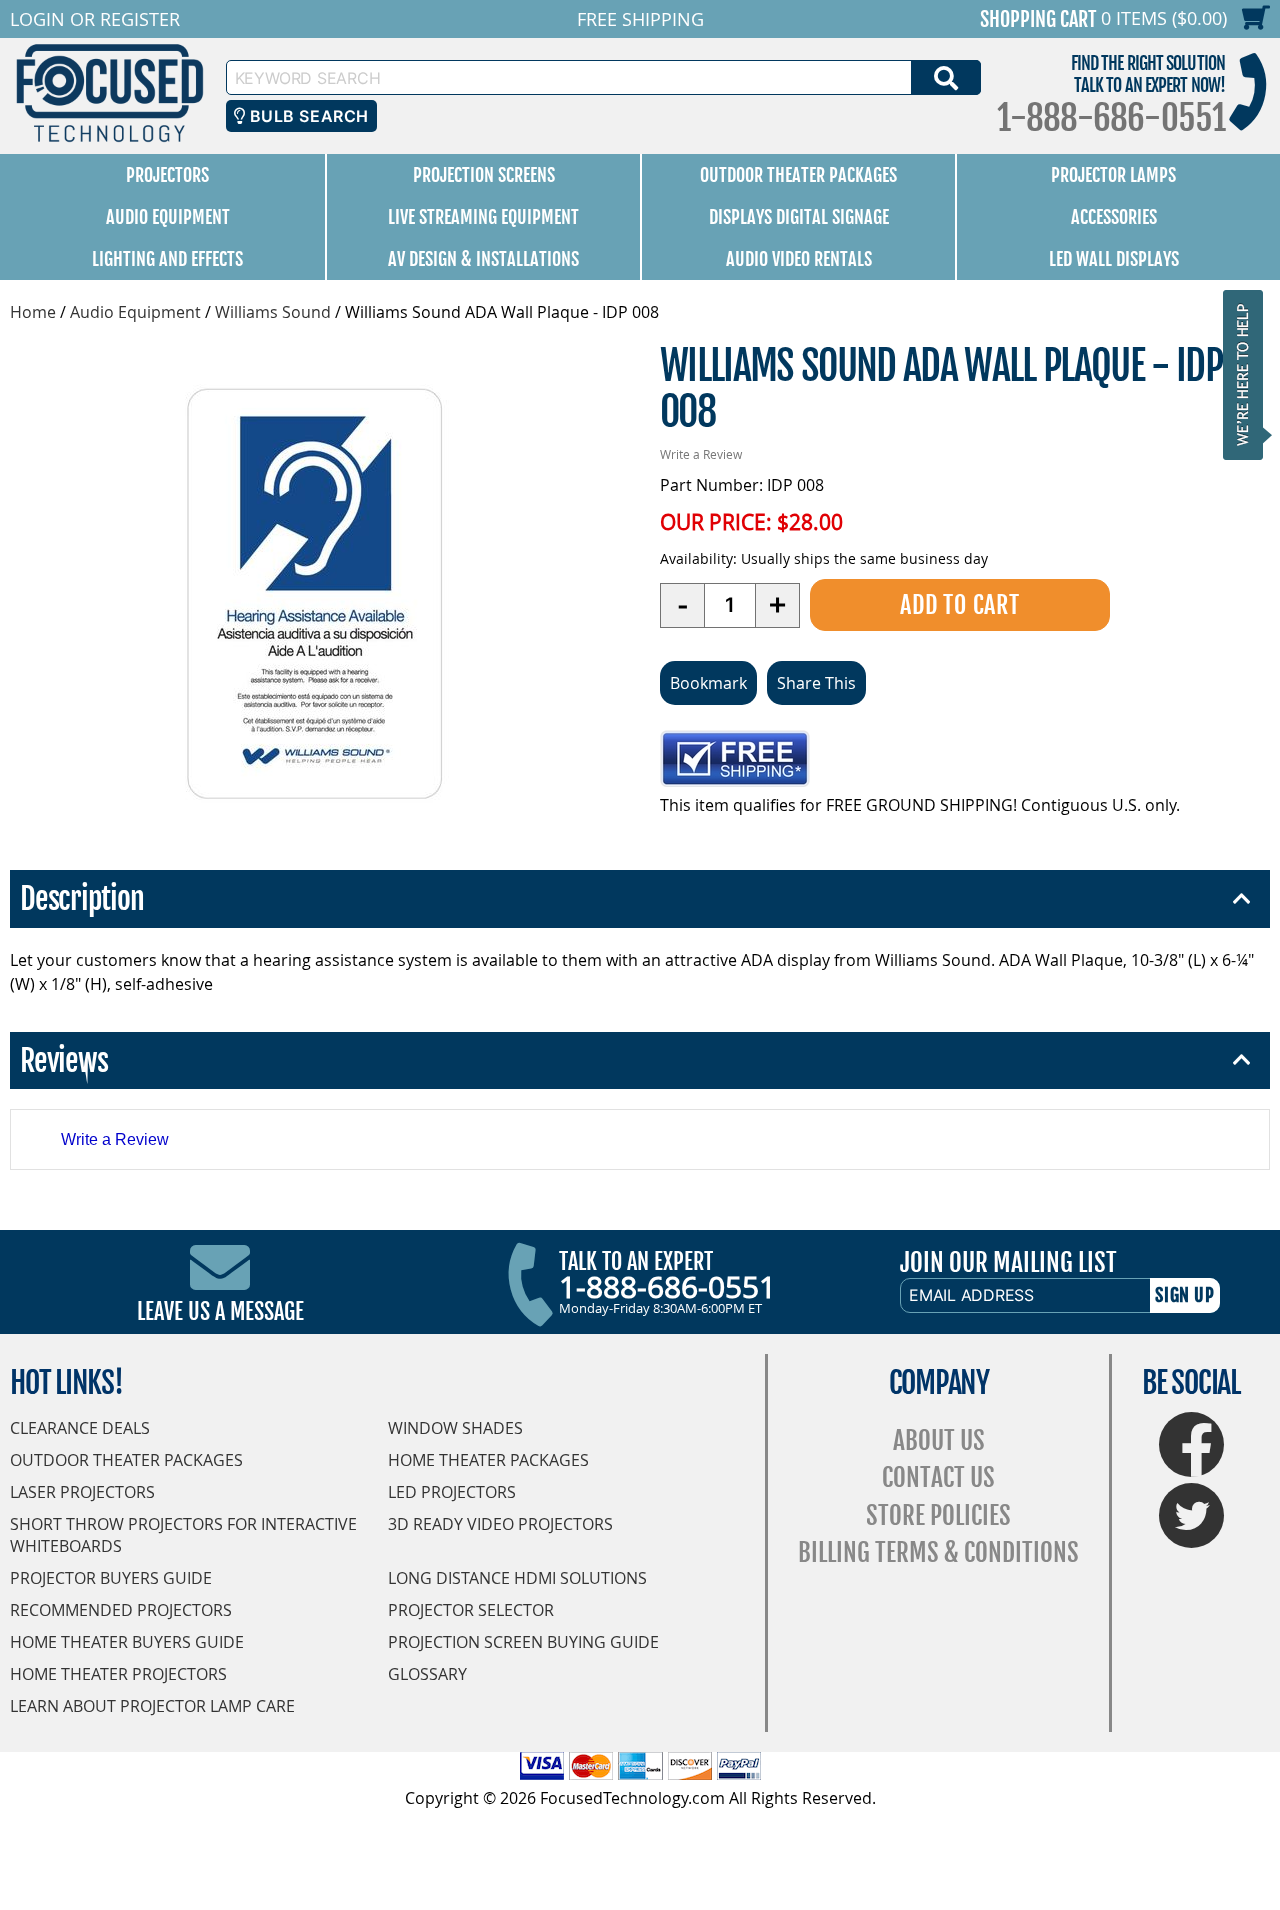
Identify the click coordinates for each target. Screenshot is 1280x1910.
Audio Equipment (168, 217)
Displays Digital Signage (799, 217)
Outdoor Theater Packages (798, 175)
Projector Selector (471, 1610)
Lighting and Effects (167, 259)
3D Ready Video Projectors (500, 1524)
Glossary (427, 1674)
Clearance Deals (80, 1428)
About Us (939, 1440)
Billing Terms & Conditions (938, 1552)
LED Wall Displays (1114, 259)
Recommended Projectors (121, 1610)
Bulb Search (306, 116)
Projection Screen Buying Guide (523, 1642)
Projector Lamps (1113, 175)
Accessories (1114, 217)
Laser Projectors (82, 1492)
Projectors (167, 175)
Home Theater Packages (488, 1460)
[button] (1249, 374)
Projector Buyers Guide (111, 1578)
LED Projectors (452, 1492)
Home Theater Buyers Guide (127, 1642)
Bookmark (708, 683)
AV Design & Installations (483, 259)
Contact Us (938, 1477)
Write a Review (701, 454)
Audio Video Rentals (799, 259)
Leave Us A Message (220, 1311)
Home (33, 312)
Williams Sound (273, 312)
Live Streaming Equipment (483, 217)
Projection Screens (484, 175)
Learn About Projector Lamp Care (152, 1706)
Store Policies (938, 1515)
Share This (816, 683)
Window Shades (455, 1428)
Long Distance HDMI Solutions (517, 1578)
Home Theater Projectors (118, 1674)
